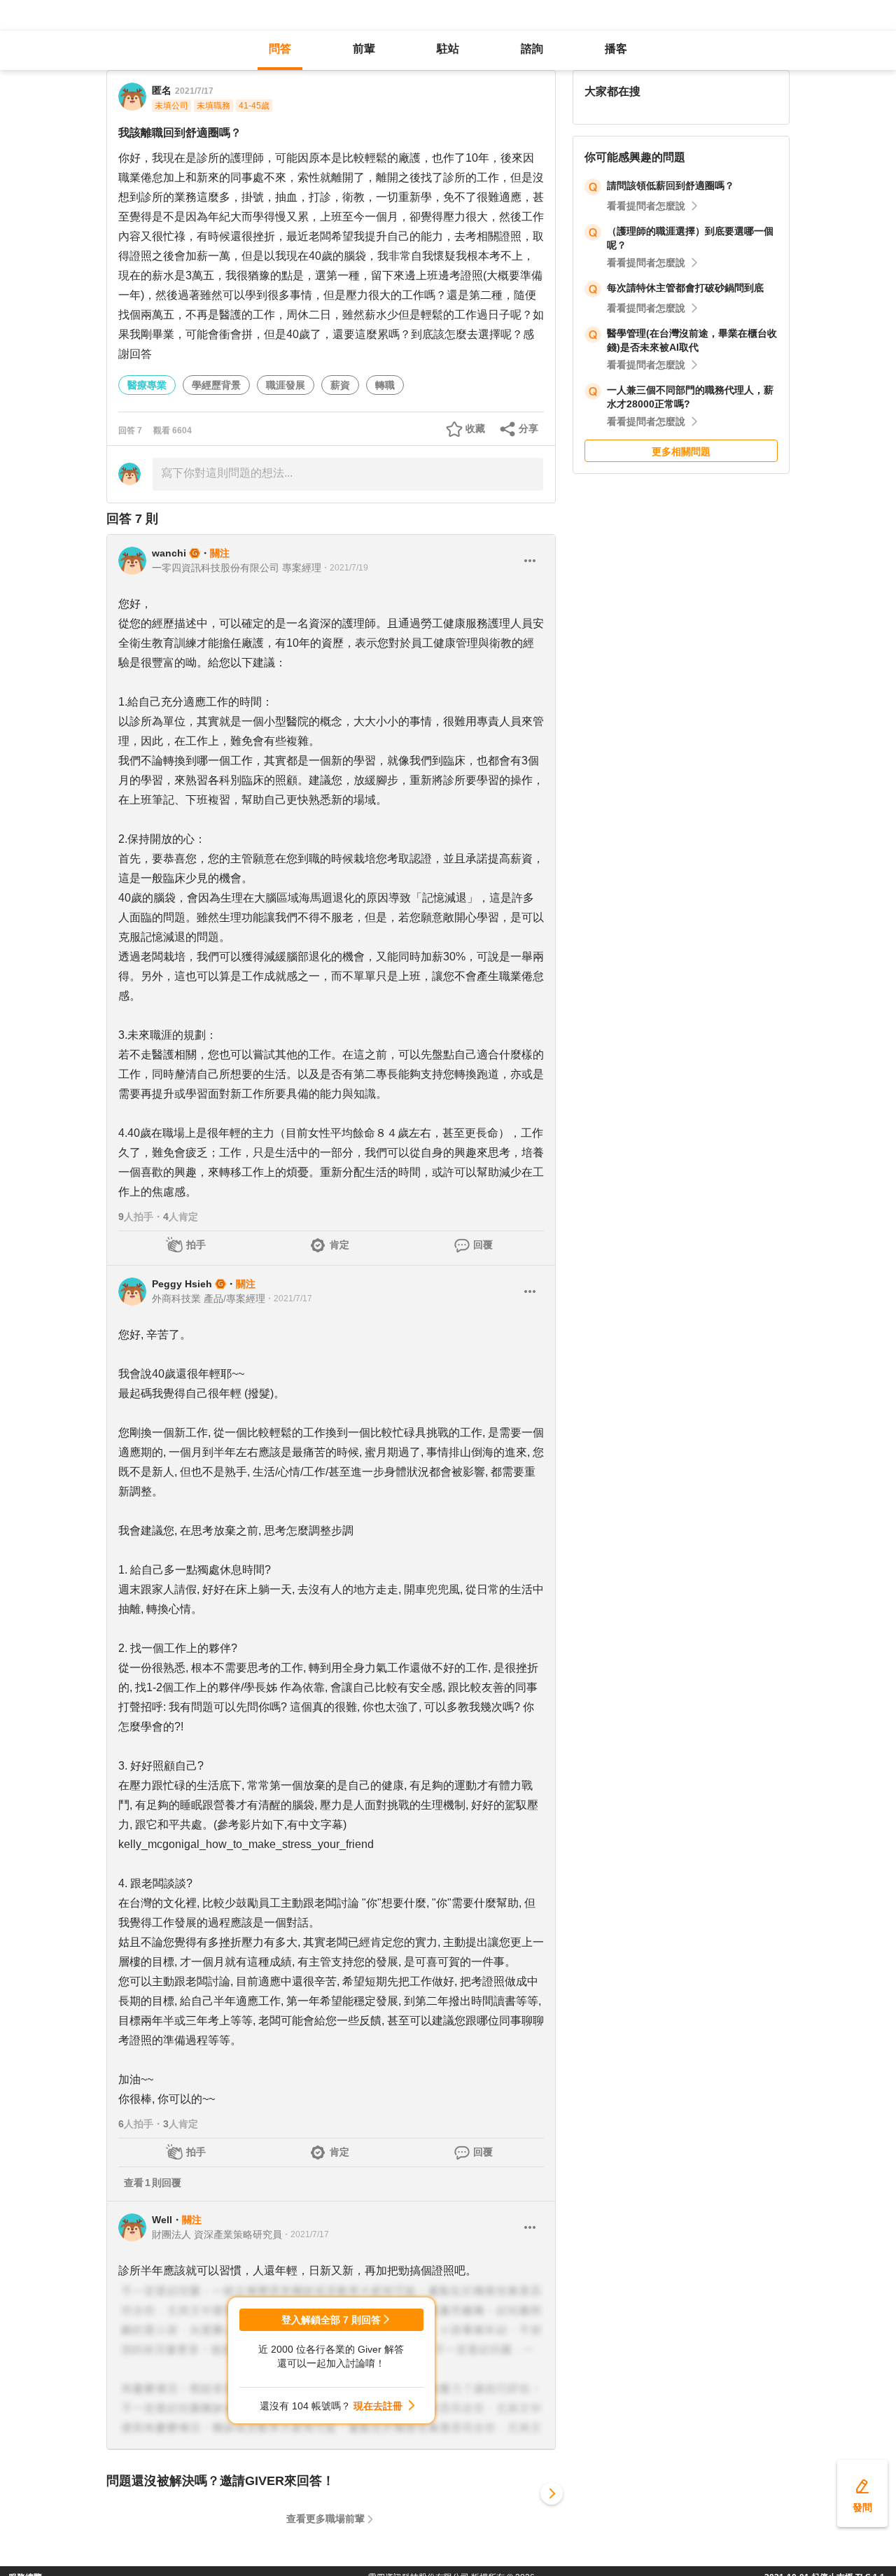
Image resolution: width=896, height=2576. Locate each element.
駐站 (448, 49)
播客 (616, 49)
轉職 (385, 385)
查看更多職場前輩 (325, 2519)
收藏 (475, 428)
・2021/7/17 (289, 1298)
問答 (280, 49)
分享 (528, 428)
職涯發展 (286, 385)
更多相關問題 (681, 451)
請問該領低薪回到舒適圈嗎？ (671, 185)
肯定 (339, 1245)
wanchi (169, 553)
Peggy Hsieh (182, 1284)
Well (162, 2220)
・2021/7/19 (345, 568)
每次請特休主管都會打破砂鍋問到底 (685, 288)
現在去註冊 (378, 2406)
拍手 (196, 1245)
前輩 (364, 49)
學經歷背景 (216, 385)
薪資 (340, 385)
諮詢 (532, 49)
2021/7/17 (194, 91)
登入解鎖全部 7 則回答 (331, 2320)
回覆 (483, 1245)
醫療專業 (147, 385)
